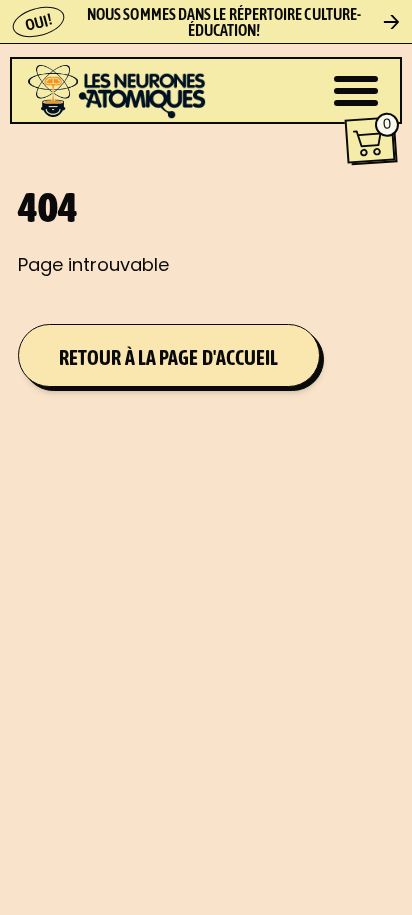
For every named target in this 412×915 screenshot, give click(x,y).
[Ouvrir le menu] (356, 91)
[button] (370, 140)
